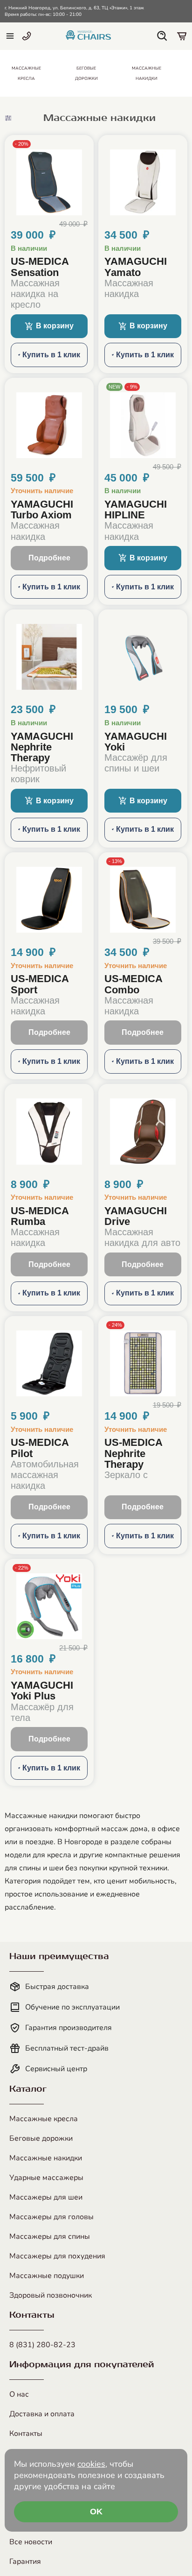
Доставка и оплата (42, 2414)
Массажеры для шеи (46, 2197)
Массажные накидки (46, 2158)
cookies (91, 2464)
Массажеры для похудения (57, 2256)
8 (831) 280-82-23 (42, 2345)
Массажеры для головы (51, 2217)
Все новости (31, 2542)
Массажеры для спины (50, 2236)
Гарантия (25, 2562)
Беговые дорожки (41, 2138)
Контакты (26, 2434)
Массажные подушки (47, 2276)
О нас (19, 2394)
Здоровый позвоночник (51, 2295)
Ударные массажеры (46, 2178)
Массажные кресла (44, 2119)
